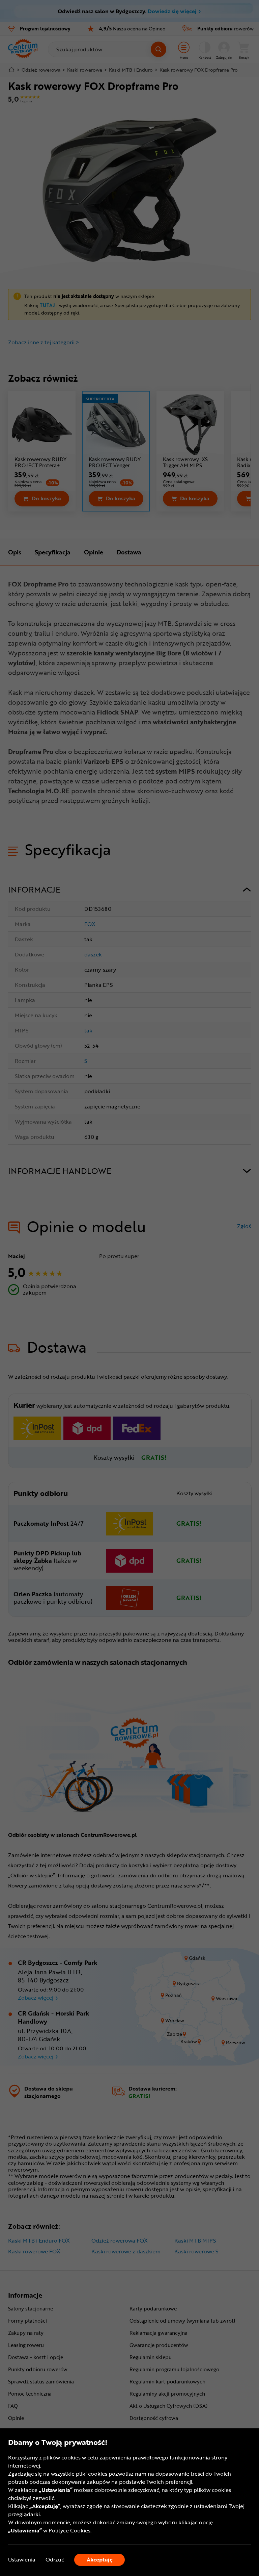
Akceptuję (100, 2559)
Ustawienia (22, 2560)
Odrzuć (55, 2560)
